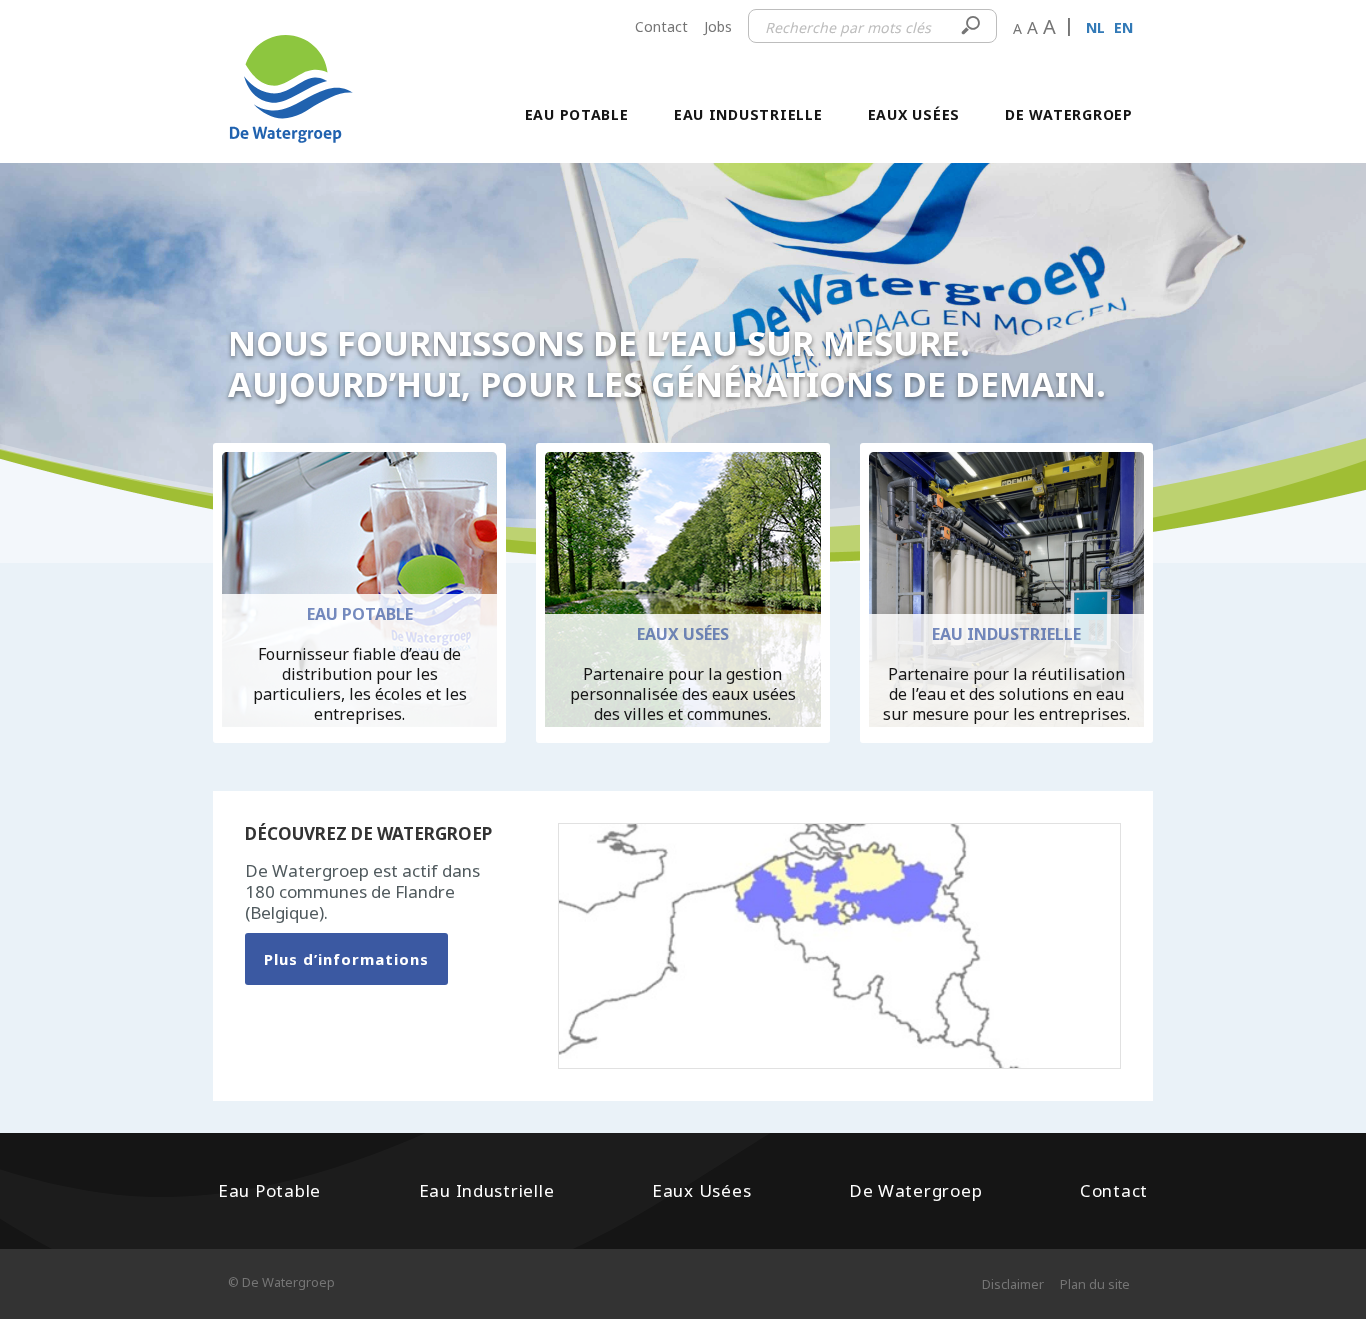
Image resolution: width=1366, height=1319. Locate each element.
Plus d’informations (346, 959)
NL (1095, 27)
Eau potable (577, 114)
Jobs (718, 26)
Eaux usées (914, 114)
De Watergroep (1069, 114)
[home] (291, 69)
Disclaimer (1013, 1284)
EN (1123, 27)
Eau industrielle (748, 114)
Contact (661, 26)
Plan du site (1095, 1284)
